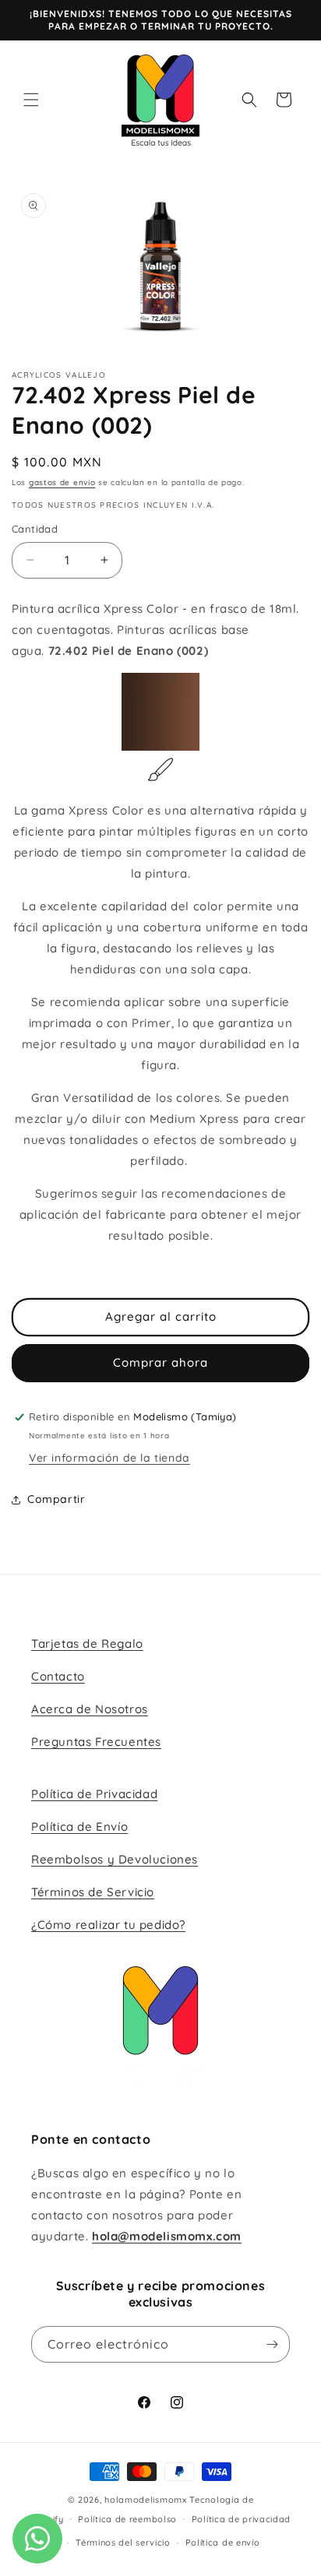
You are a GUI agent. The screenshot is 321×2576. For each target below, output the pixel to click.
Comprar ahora (160, 1362)
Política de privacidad (241, 2519)
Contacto (58, 1676)
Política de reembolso (127, 2519)
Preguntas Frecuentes (96, 1742)
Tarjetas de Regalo (87, 1643)
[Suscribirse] (272, 2344)
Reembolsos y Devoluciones (115, 1859)
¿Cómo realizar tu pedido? (108, 1925)
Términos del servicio (123, 2543)
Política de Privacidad (94, 1794)
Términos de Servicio (93, 1892)
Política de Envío (79, 1826)
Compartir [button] (56, 1499)
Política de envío (223, 2543)
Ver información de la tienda (109, 1458)
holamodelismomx (146, 2500)
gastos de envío (62, 482)
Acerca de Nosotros (90, 1709)
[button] (31, 100)
